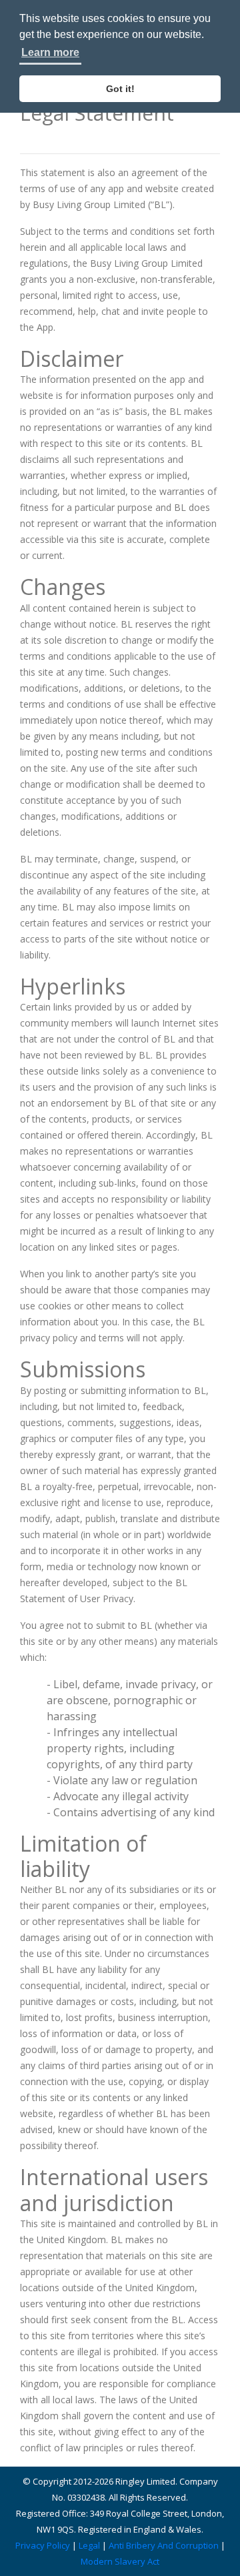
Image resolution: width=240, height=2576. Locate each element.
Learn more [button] (50, 52)
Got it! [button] (120, 89)
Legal (89, 2545)
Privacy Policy (43, 2545)
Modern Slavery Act (120, 2561)
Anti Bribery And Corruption (164, 2545)
